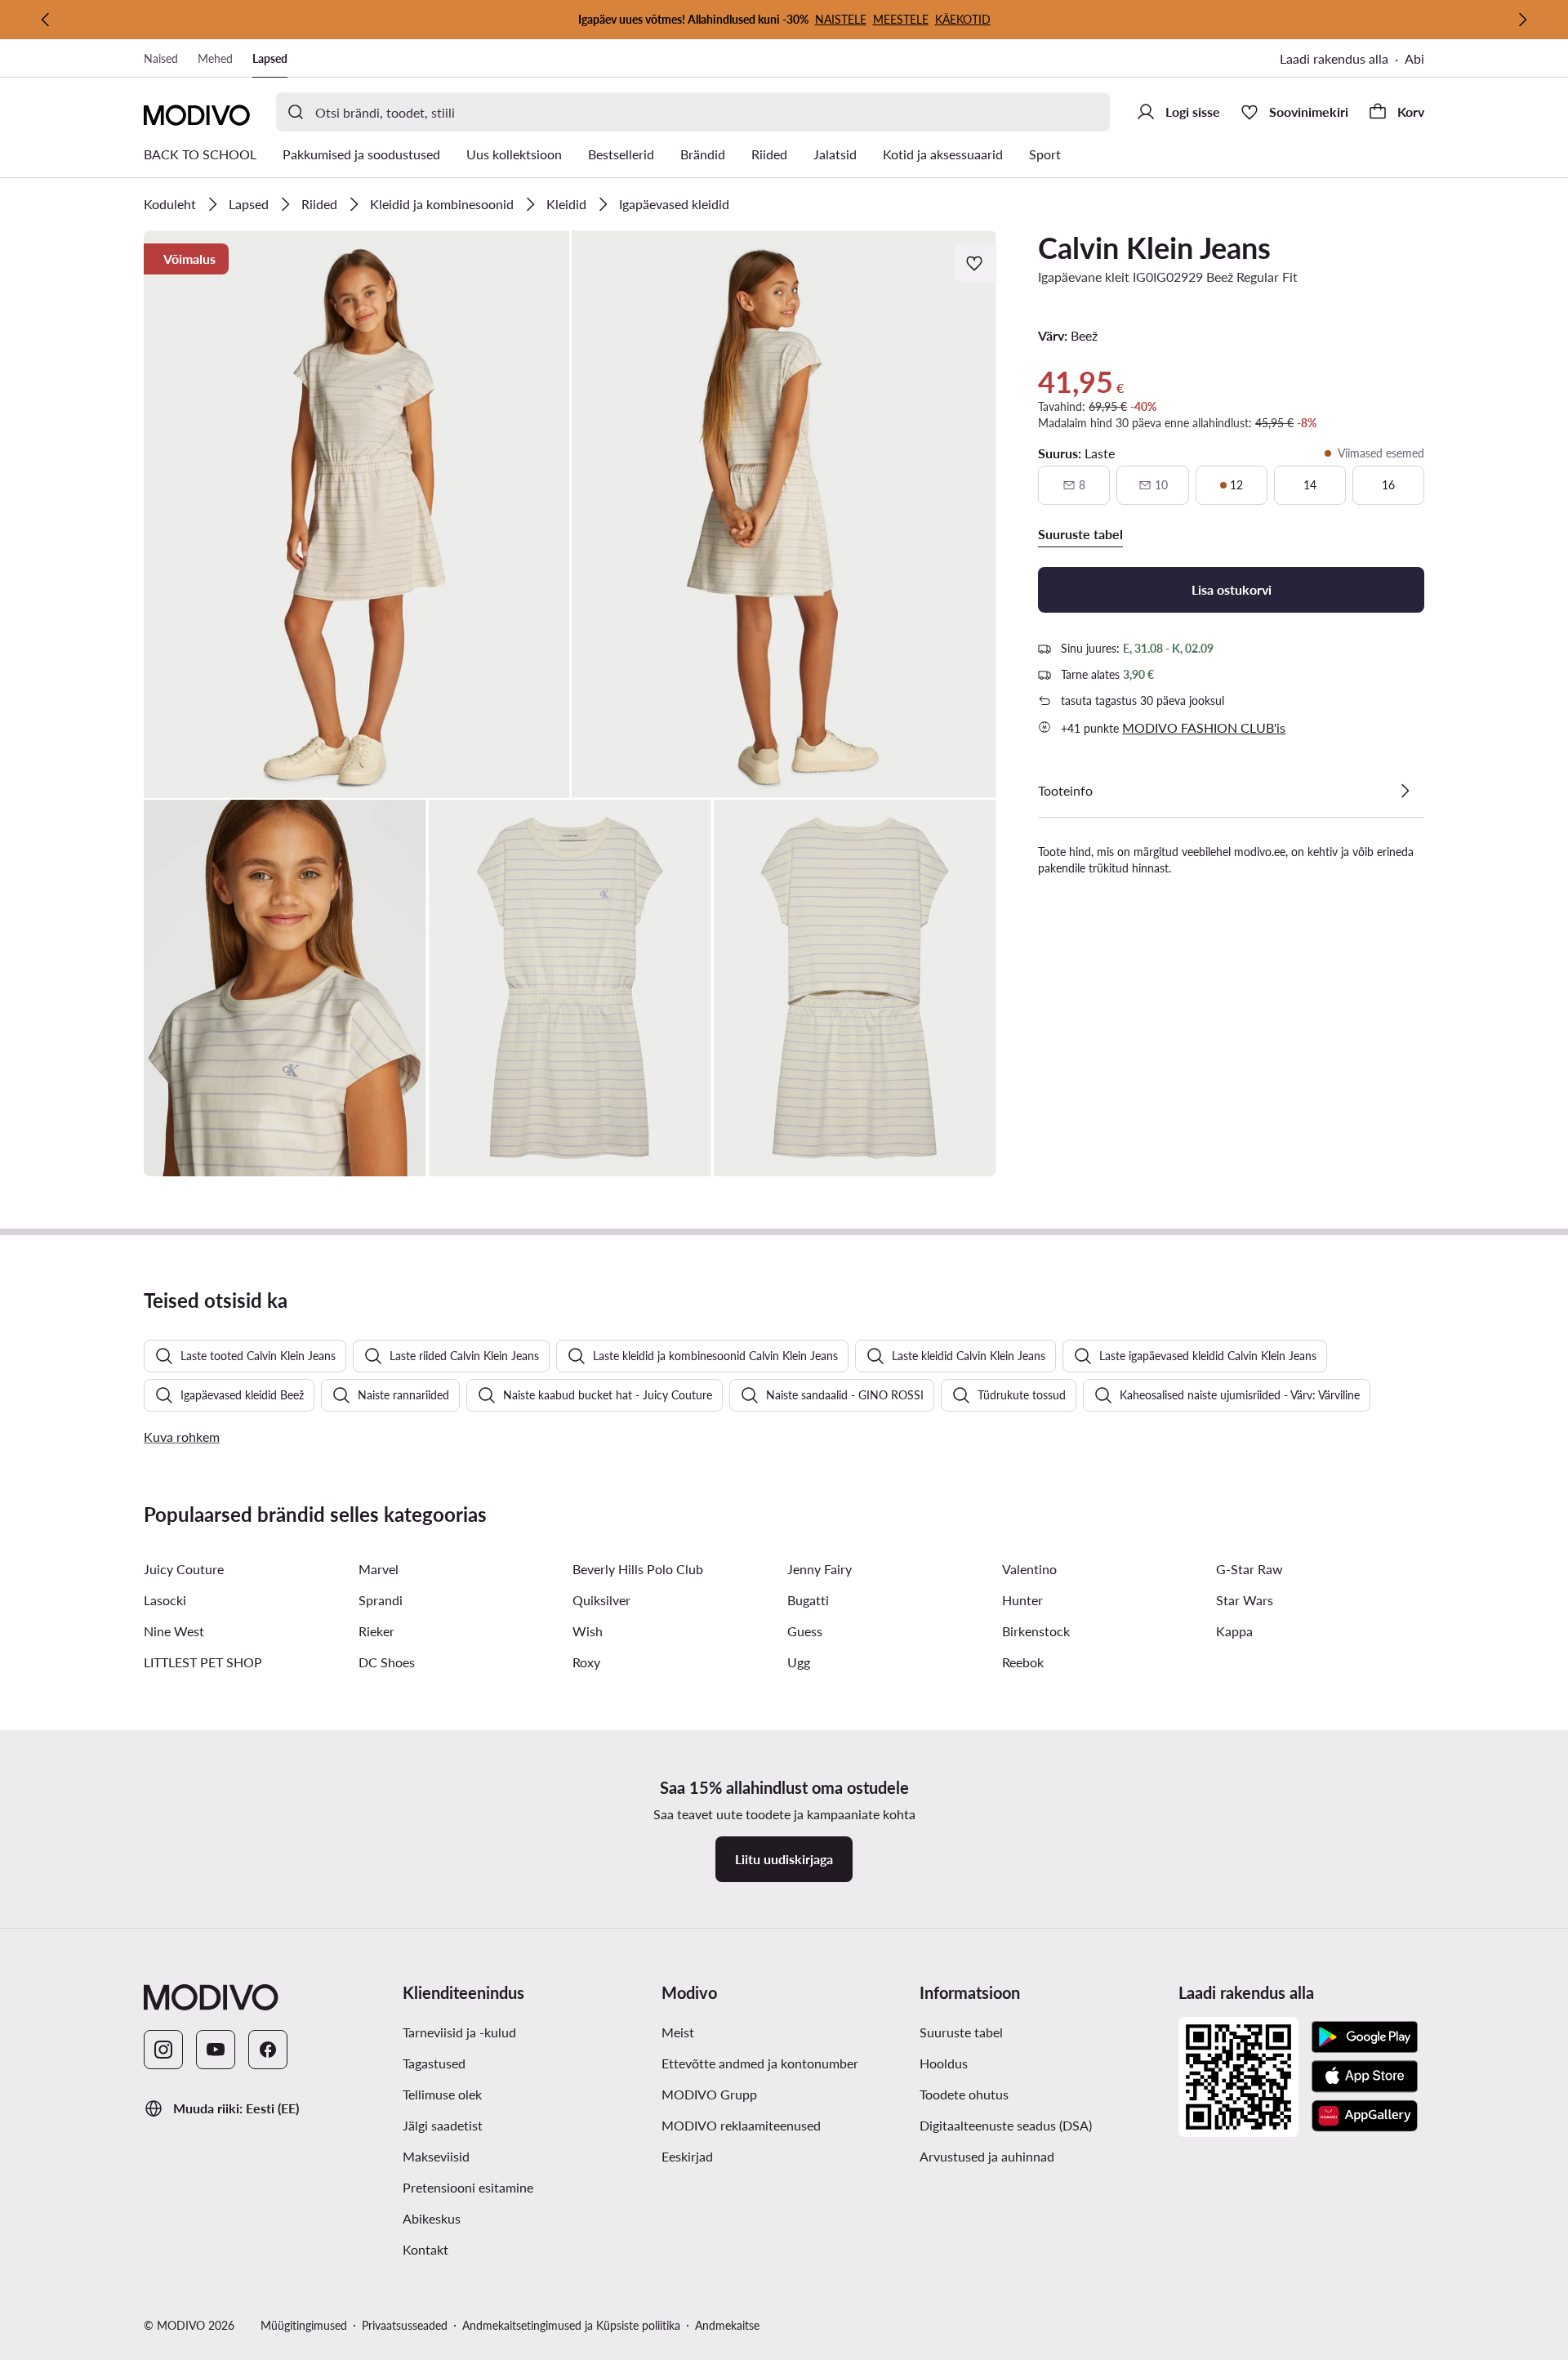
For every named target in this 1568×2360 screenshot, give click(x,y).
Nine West (174, 1631)
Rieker (376, 1631)
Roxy (586, 1662)
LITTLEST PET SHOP (203, 1662)
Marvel (379, 1569)
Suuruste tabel (1030, 2032)
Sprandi (381, 1600)
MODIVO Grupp (784, 2094)
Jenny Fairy (820, 1569)
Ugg (799, 1662)
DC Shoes (387, 1662)
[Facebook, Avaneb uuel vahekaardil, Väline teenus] (268, 2050)
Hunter (1022, 1600)
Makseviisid (505, 2156)
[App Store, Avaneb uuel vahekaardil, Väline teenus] (1365, 2077)
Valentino (1029, 1569)
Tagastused (503, 2063)
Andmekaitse (727, 2325)
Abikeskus (501, 2218)
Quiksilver (601, 1600)
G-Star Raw (1249, 1569)
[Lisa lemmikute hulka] (976, 263)
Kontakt (494, 2249)
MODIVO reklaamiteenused (784, 2125)
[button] (357, 514)
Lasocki (165, 1600)
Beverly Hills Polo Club (638, 1569)
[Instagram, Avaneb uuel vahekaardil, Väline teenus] (163, 2050)
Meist (747, 2032)
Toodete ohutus (964, 2094)
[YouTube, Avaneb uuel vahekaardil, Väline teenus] (216, 2050)
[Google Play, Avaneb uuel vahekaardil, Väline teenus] (1365, 2037)
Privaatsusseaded (405, 2325)
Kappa (1234, 1631)
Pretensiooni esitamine (526, 2187)
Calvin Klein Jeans (1154, 248)
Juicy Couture (184, 1569)
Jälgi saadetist (512, 2125)
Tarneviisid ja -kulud (526, 2032)
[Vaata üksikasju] (1405, 791)
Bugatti (808, 1600)
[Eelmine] (46, 20)
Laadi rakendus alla (1342, 60)
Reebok (1023, 1662)
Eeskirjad (756, 2156)
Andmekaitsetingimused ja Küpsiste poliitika (571, 2325)
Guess (805, 1631)
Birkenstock (1036, 1631)
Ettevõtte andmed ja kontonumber (760, 2063)
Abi (1414, 58)
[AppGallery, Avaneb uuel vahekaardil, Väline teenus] (1365, 2116)
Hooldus (1013, 2063)
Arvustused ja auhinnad (1042, 2156)
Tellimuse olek (442, 2094)
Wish (588, 1631)
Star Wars (1245, 1600)
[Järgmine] (1522, 20)
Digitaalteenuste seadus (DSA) (1006, 2125)
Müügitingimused (304, 2325)
